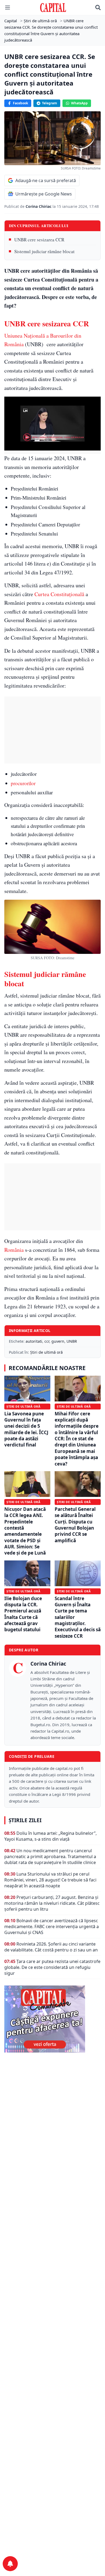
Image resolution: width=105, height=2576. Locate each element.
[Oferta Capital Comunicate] (52, 2019)
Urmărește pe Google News (44, 194)
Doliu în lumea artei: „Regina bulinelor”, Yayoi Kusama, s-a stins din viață (50, 1836)
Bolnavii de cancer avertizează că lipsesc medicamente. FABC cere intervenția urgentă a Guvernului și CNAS (52, 1927)
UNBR (72, 1341)
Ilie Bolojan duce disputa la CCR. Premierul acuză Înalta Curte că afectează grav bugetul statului (23, 1614)
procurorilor (23, 783)
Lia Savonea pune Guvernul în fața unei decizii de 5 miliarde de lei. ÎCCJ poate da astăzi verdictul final (26, 1429)
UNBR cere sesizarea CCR (39, 240)
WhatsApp (79, 103)
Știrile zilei (25, 1820)
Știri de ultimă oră (46, 1352)
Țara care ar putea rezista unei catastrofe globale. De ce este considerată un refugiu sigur (52, 1967)
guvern (58, 1341)
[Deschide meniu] (8, 8)
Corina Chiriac (39, 206)
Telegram (50, 103)
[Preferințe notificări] (10, 2564)
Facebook (20, 103)
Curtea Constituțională (59, 594)
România (14, 1250)
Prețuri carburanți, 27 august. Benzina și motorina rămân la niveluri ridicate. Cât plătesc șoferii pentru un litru (52, 1903)
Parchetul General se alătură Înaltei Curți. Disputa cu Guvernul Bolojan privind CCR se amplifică (75, 1525)
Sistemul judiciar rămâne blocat (44, 251)
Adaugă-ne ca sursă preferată (46, 180)
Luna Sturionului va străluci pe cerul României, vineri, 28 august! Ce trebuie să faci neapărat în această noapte (50, 1880)
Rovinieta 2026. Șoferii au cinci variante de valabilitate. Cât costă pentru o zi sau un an (51, 1947)
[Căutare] (98, 8)
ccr (47, 1341)
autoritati (34, 1341)
